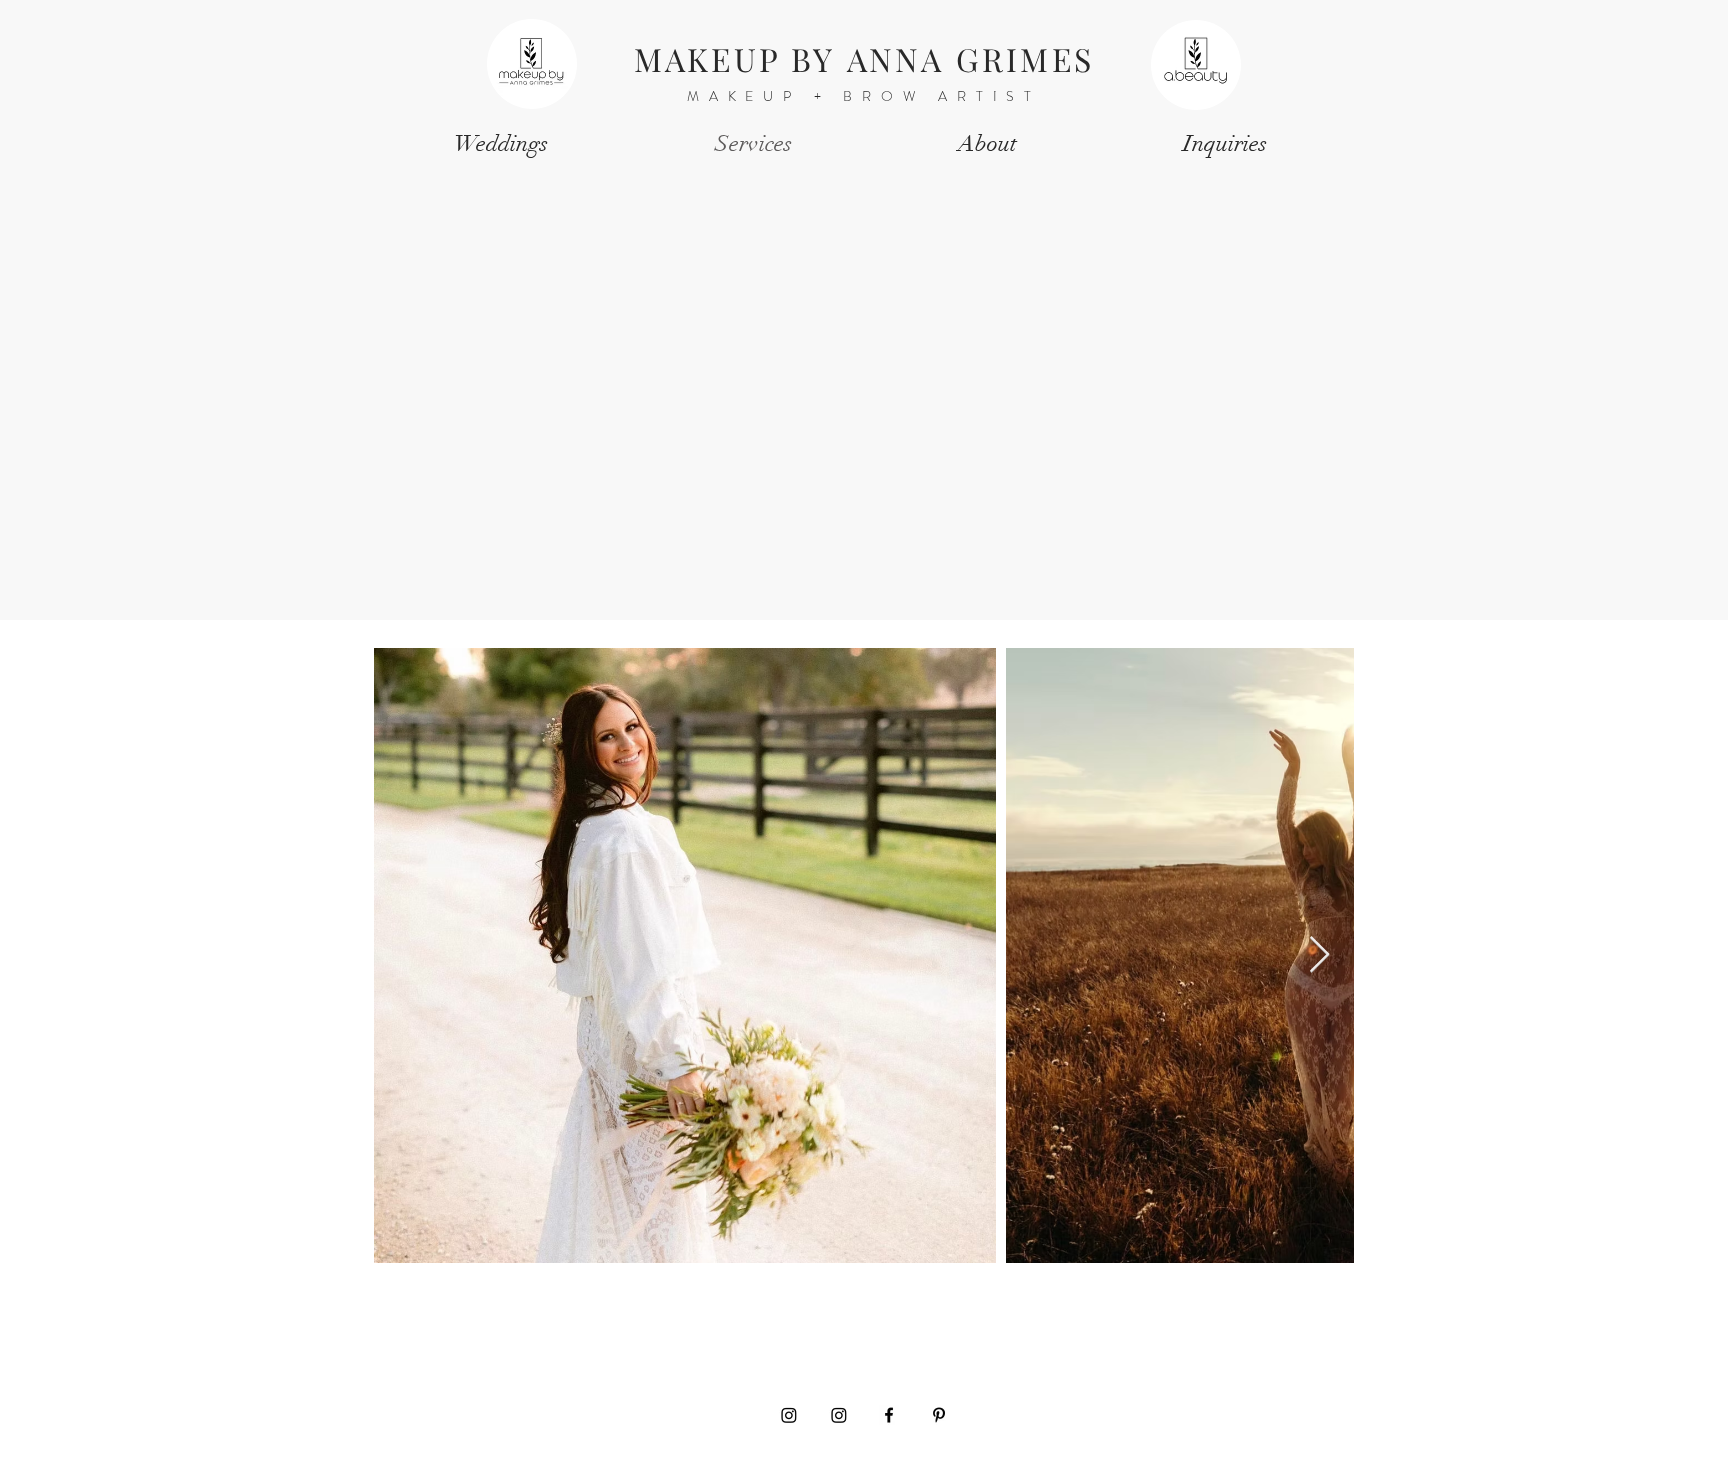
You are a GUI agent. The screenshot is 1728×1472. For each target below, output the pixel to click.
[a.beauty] (839, 1415)
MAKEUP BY (740, 58)
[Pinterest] (939, 1415)
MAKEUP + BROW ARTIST (864, 96)
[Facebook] (889, 1415)
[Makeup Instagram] (789, 1415)
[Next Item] (1319, 955)
